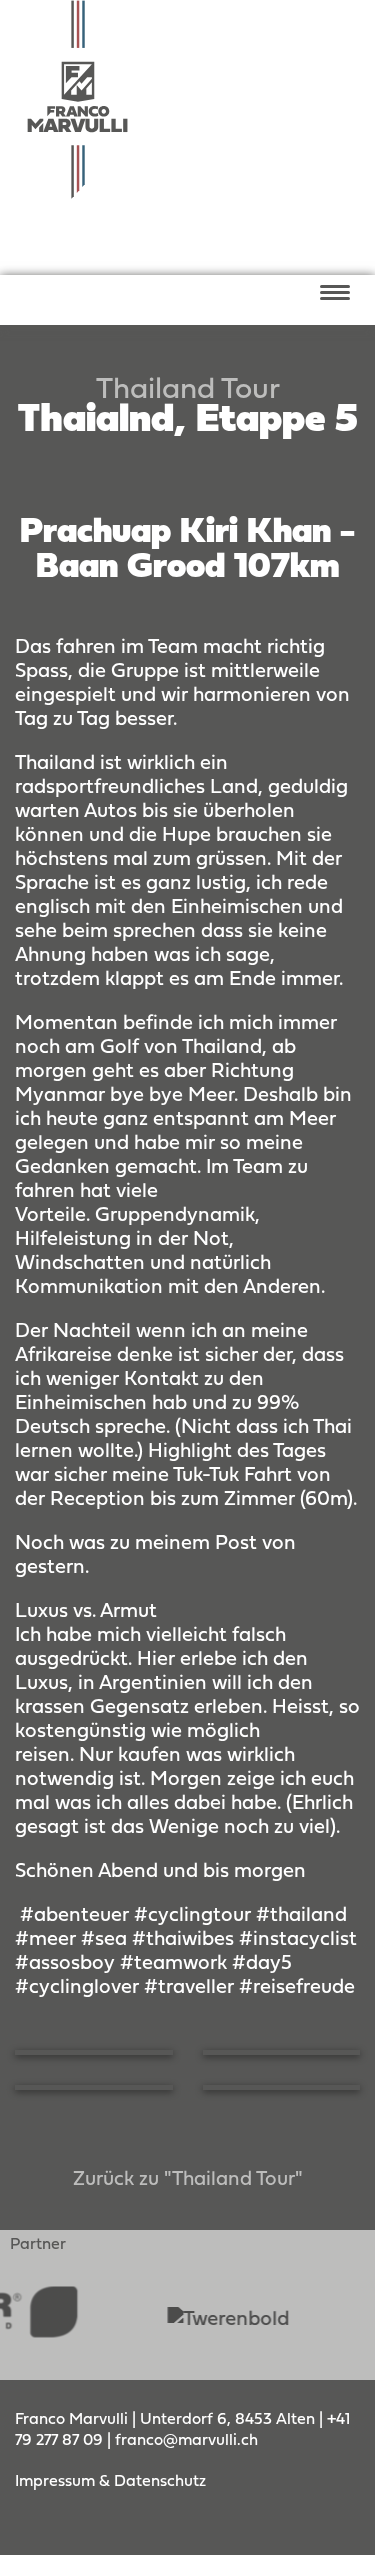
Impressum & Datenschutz (110, 2482)
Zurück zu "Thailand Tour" (188, 2180)
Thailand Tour (188, 390)
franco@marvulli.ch (186, 2441)
